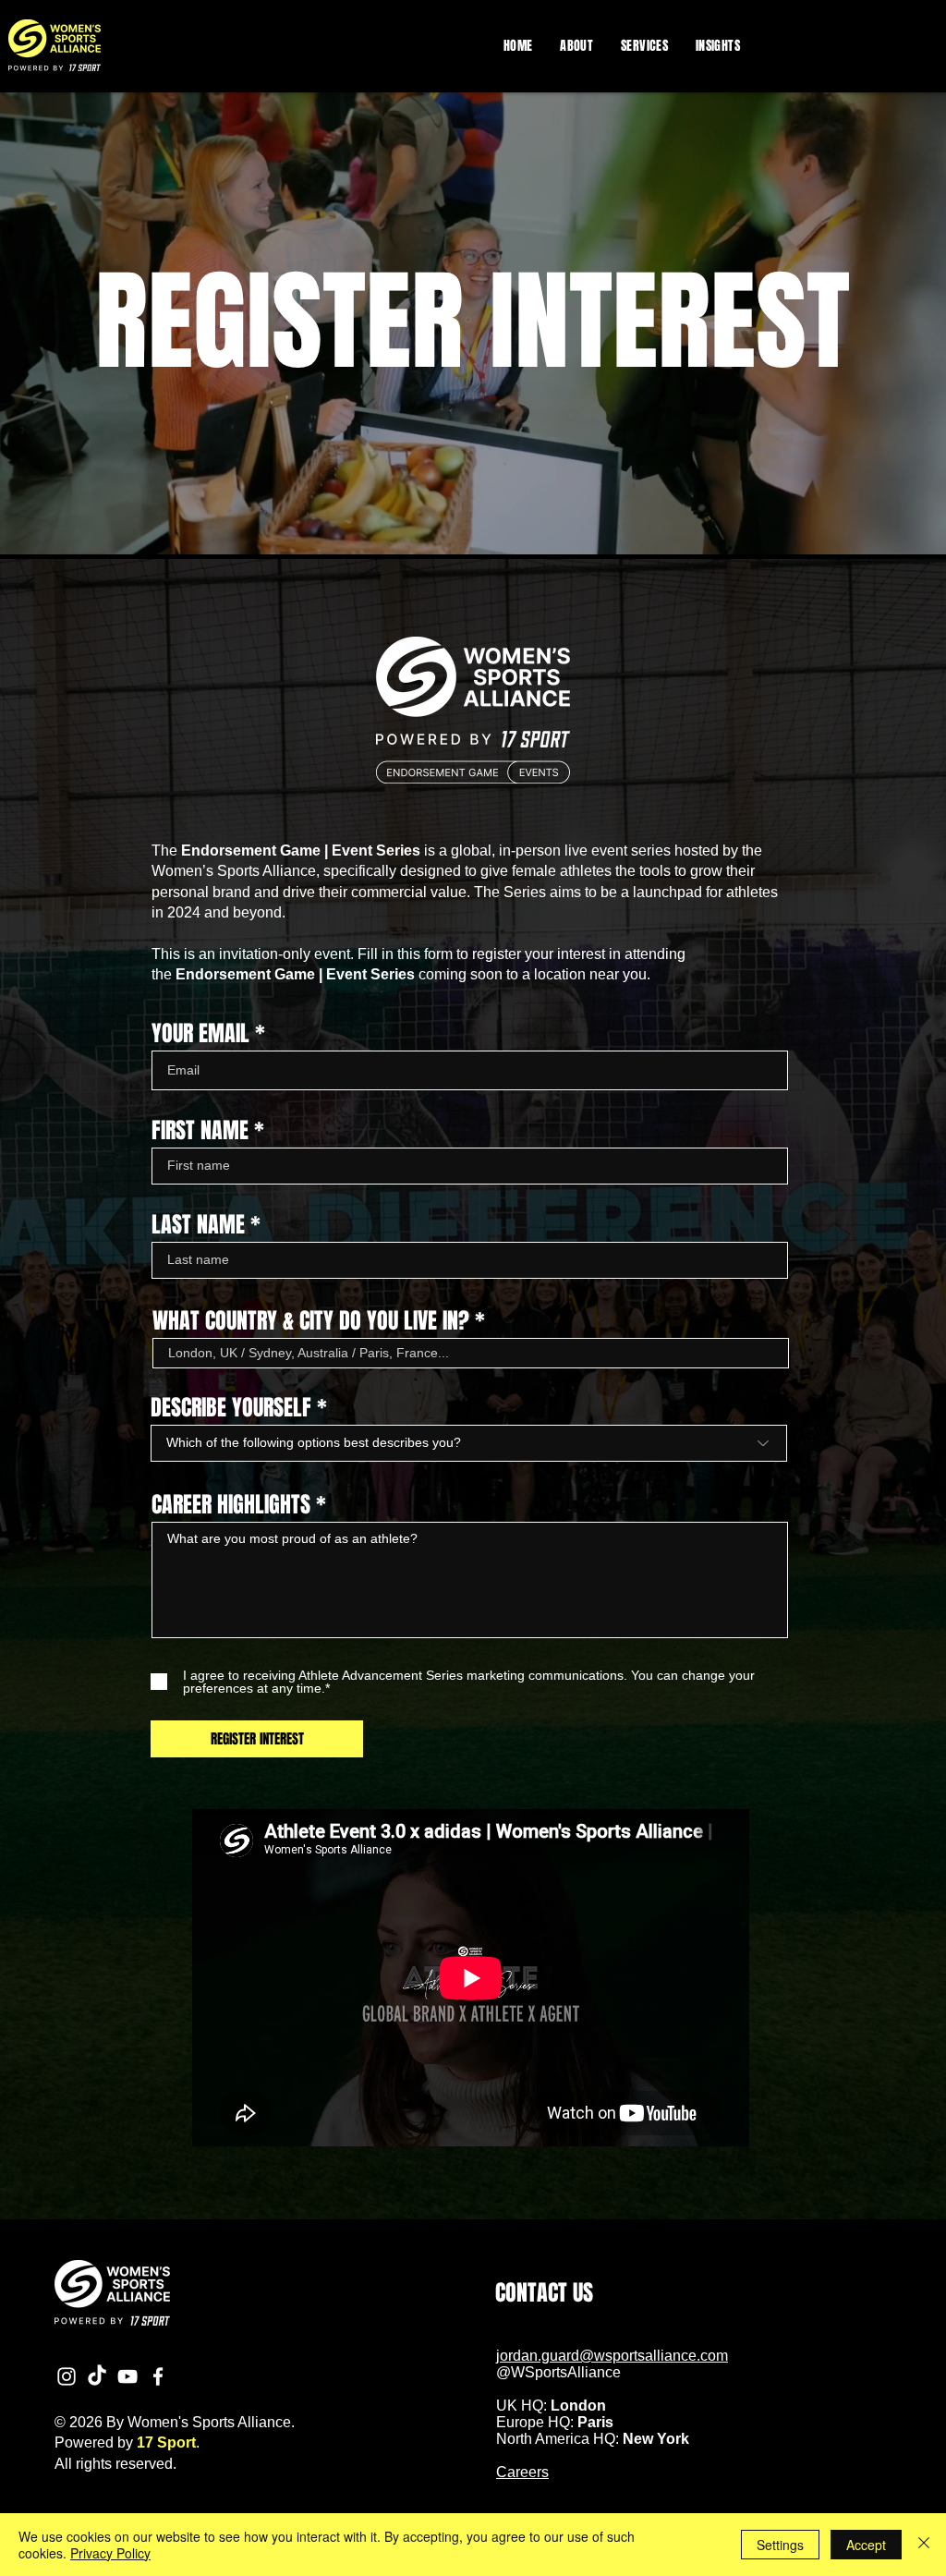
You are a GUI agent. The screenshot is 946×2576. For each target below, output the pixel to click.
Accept (866, 2545)
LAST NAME (198, 1225)
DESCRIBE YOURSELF (231, 1408)
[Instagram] (67, 2376)
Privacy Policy (110, 2553)
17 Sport (166, 2442)
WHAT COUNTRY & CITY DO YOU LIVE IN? (311, 1321)
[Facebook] (158, 2376)
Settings (780, 2545)
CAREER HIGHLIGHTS (231, 1505)
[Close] (924, 2545)
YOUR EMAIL (200, 1034)
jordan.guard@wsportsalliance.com (612, 2356)
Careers (522, 2472)
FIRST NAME (200, 1131)
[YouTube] (127, 2376)
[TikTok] (97, 2376)
